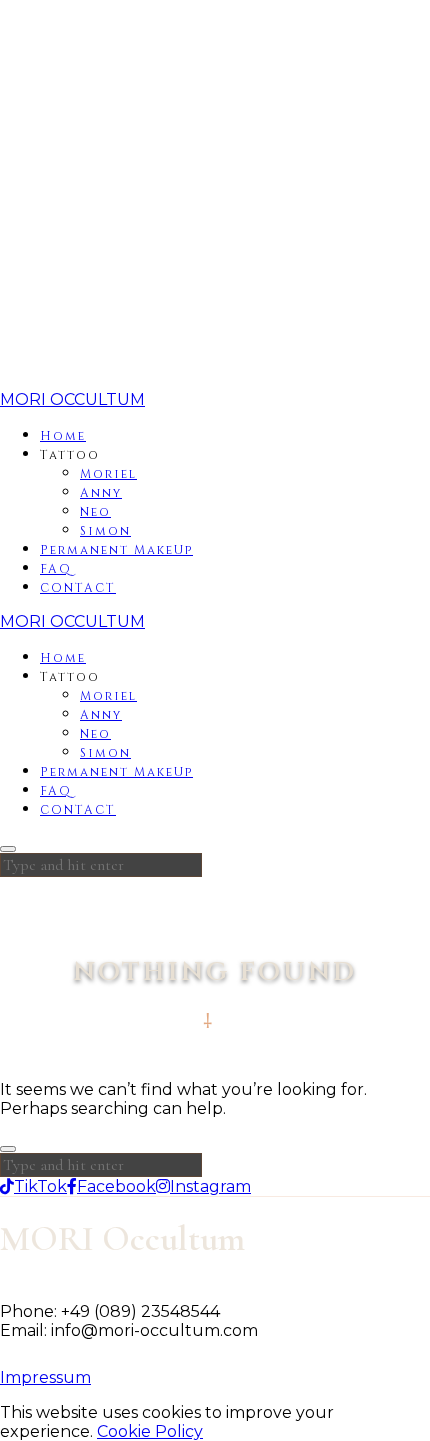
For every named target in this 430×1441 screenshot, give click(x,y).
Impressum (45, 1377)
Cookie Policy (150, 1431)
